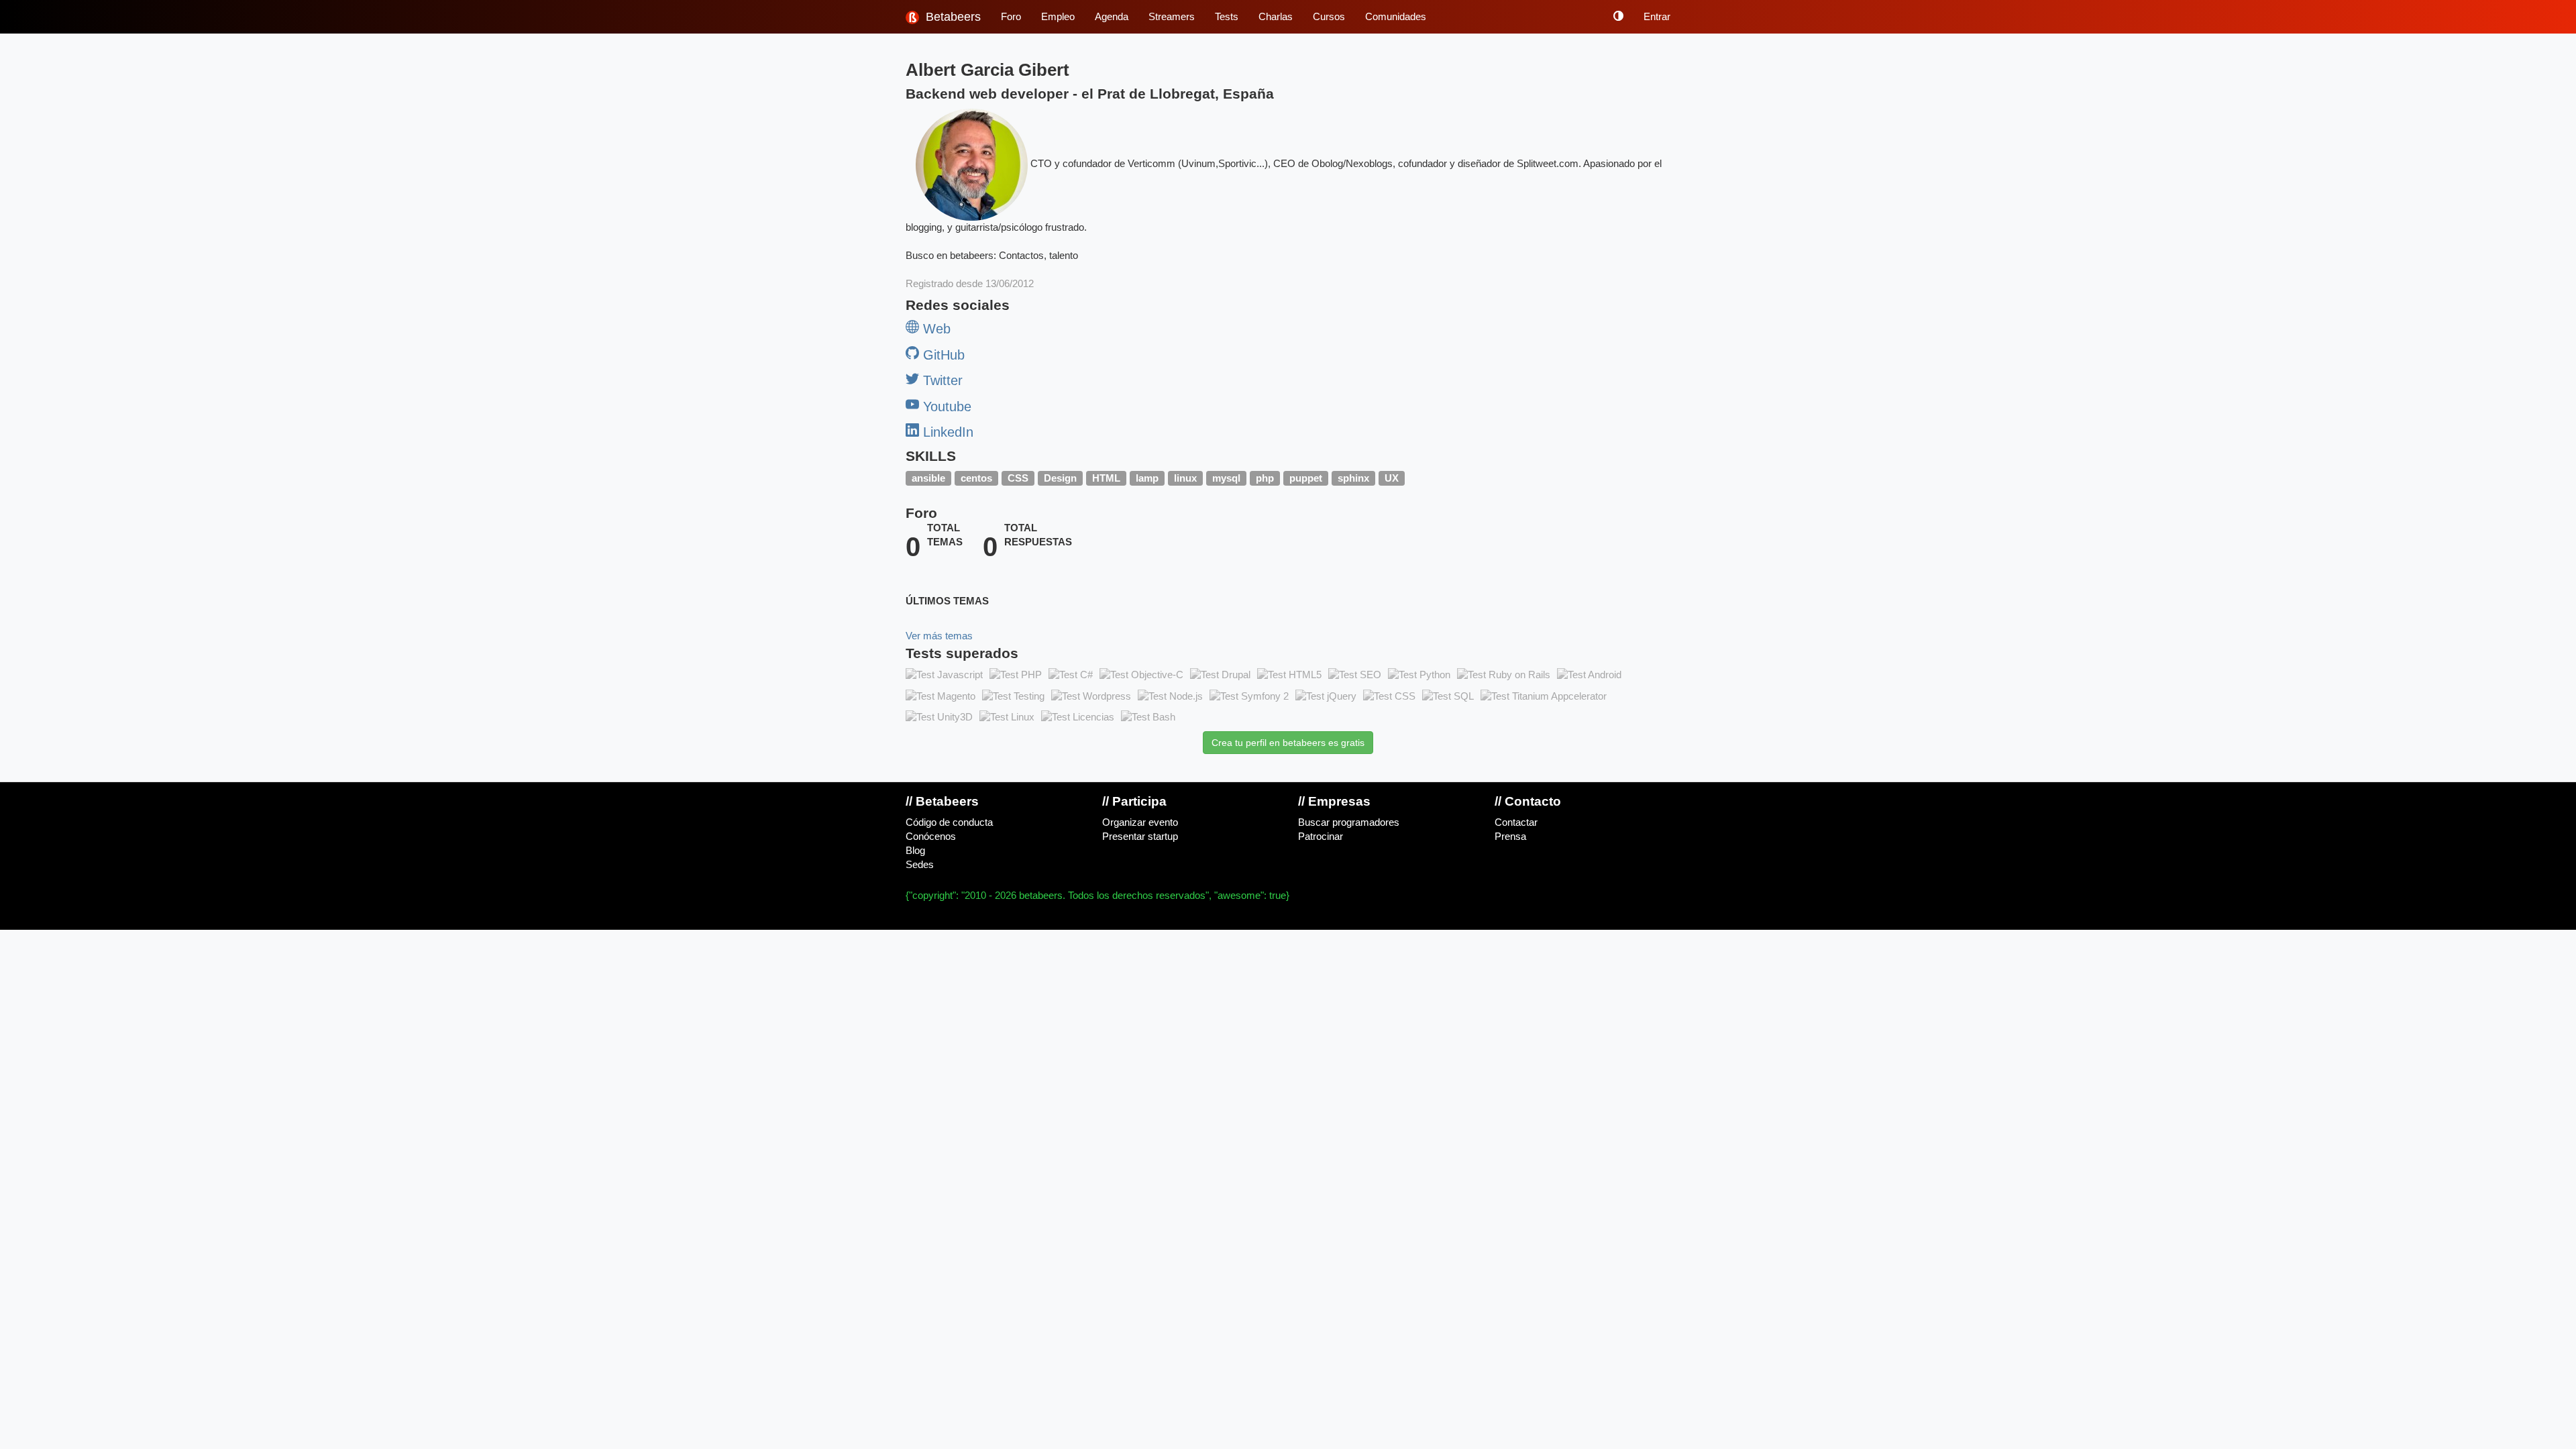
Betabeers (952, 17)
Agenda (1112, 17)
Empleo (1058, 17)
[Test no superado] (944, 675)
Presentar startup (1140, 837)
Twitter (941, 380)
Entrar (1657, 17)
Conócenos (931, 837)
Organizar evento (1140, 822)
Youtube (945, 407)
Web (935, 329)
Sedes (920, 865)
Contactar (1516, 822)
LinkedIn (946, 432)
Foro (1011, 17)
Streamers (1172, 17)
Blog (915, 851)
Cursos (1329, 17)
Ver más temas (939, 636)
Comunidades (1396, 17)
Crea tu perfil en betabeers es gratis (1288, 743)
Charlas (1276, 17)
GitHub (942, 355)
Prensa (1510, 837)
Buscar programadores (1349, 822)
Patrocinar (1321, 837)
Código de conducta (949, 822)
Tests (1227, 17)
